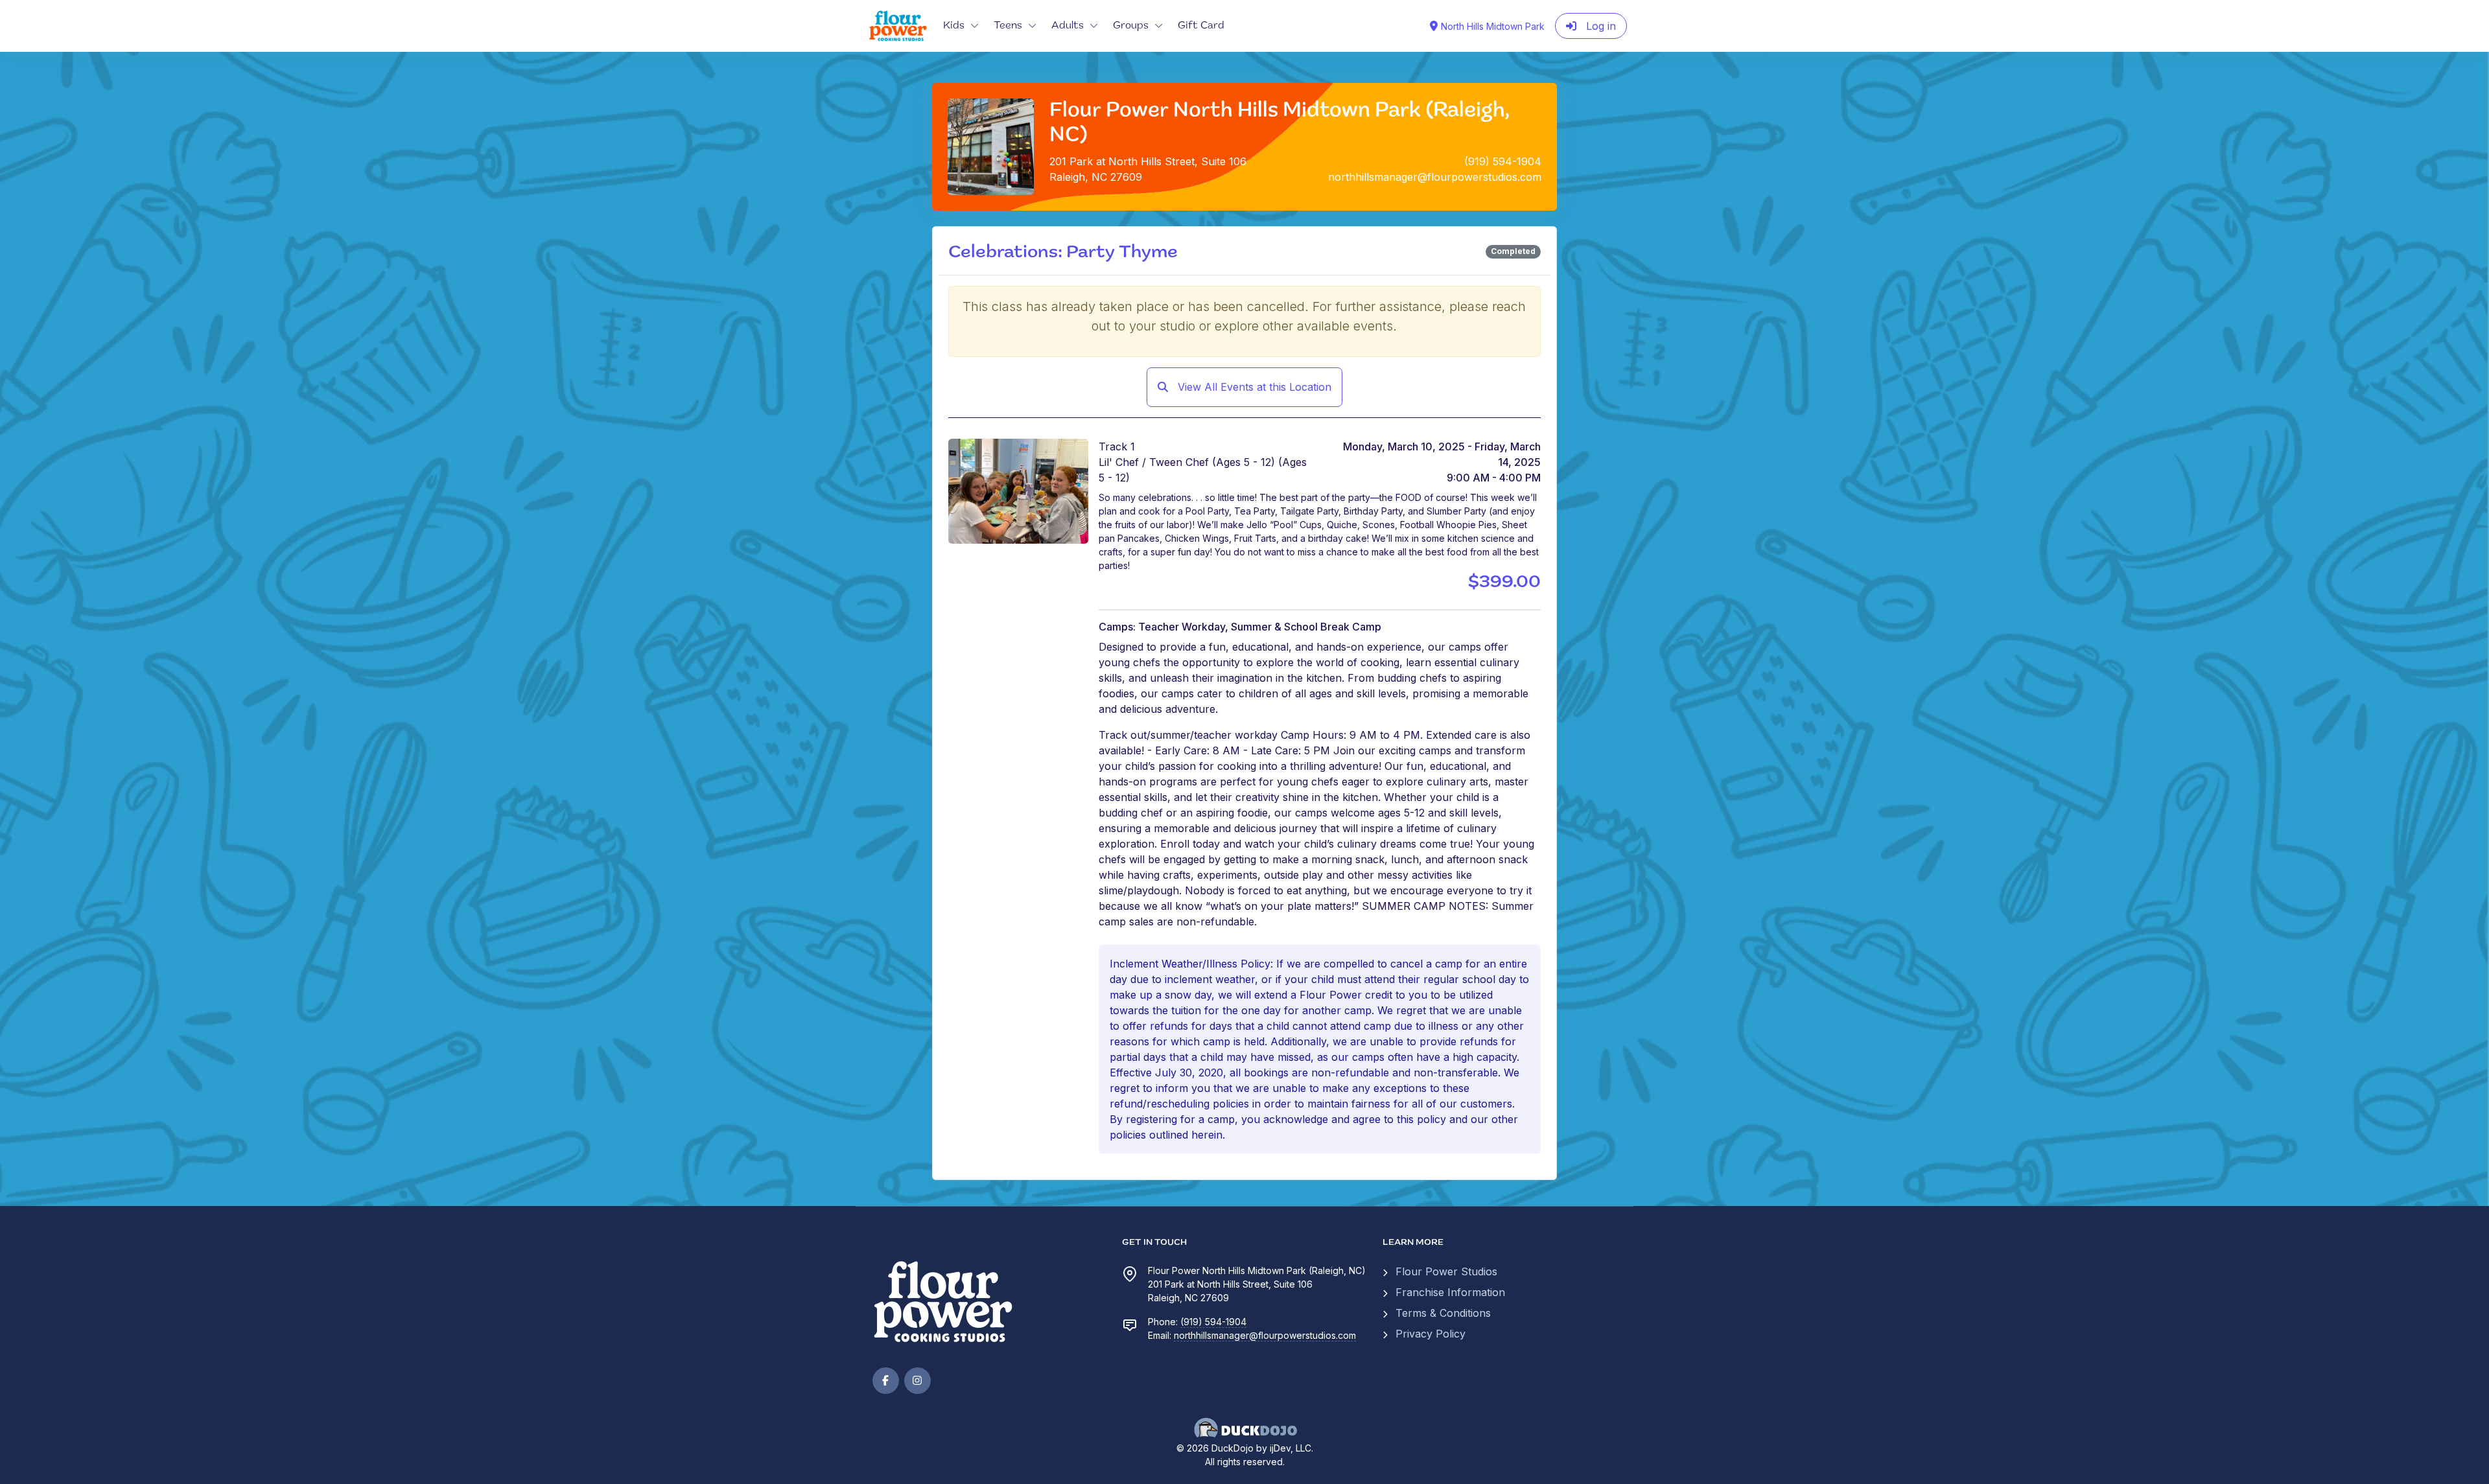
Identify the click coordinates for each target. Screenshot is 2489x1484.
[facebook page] (886, 1381)
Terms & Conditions (1443, 1313)
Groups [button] (1131, 26)
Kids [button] (954, 26)
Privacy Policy (1431, 1334)
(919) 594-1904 (1213, 1322)
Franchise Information (1450, 1292)
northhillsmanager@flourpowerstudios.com (1265, 1335)
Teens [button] (1008, 26)
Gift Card (1201, 26)
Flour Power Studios (1446, 1271)
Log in (1599, 26)
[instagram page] (917, 1381)
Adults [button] (1068, 26)
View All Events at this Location (1253, 387)
